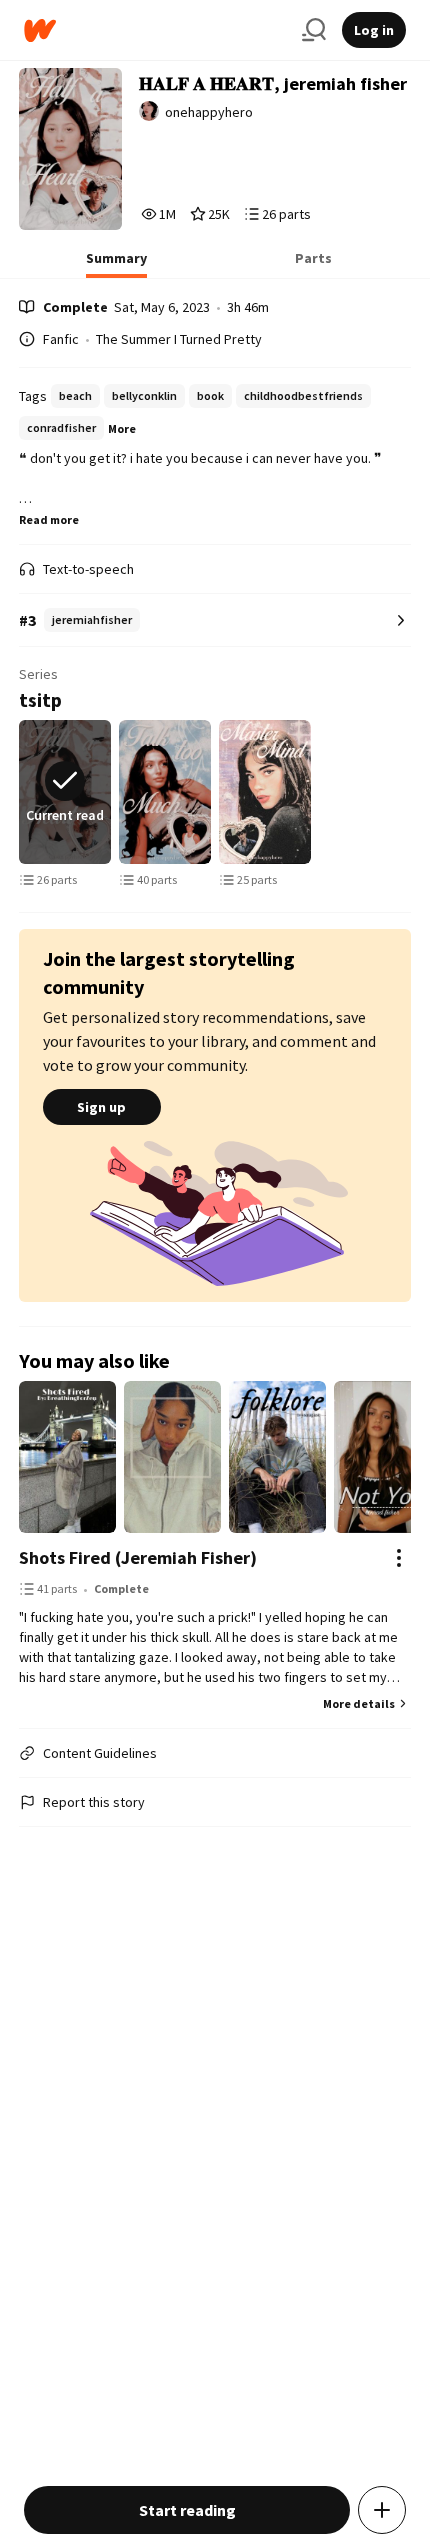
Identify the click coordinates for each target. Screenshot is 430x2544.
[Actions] (399, 1558)
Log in (374, 30)
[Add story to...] (382, 2510)
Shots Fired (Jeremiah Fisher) (138, 1557)
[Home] (155, 30)
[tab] (116, 264)
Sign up (101, 1107)
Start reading (187, 2510)
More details (359, 1703)
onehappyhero (209, 112)
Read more (49, 519)
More (122, 428)
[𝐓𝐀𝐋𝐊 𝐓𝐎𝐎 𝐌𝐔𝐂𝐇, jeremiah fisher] (165, 792)
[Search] (314, 30)
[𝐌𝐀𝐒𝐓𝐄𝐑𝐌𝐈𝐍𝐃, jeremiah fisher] (265, 792)
